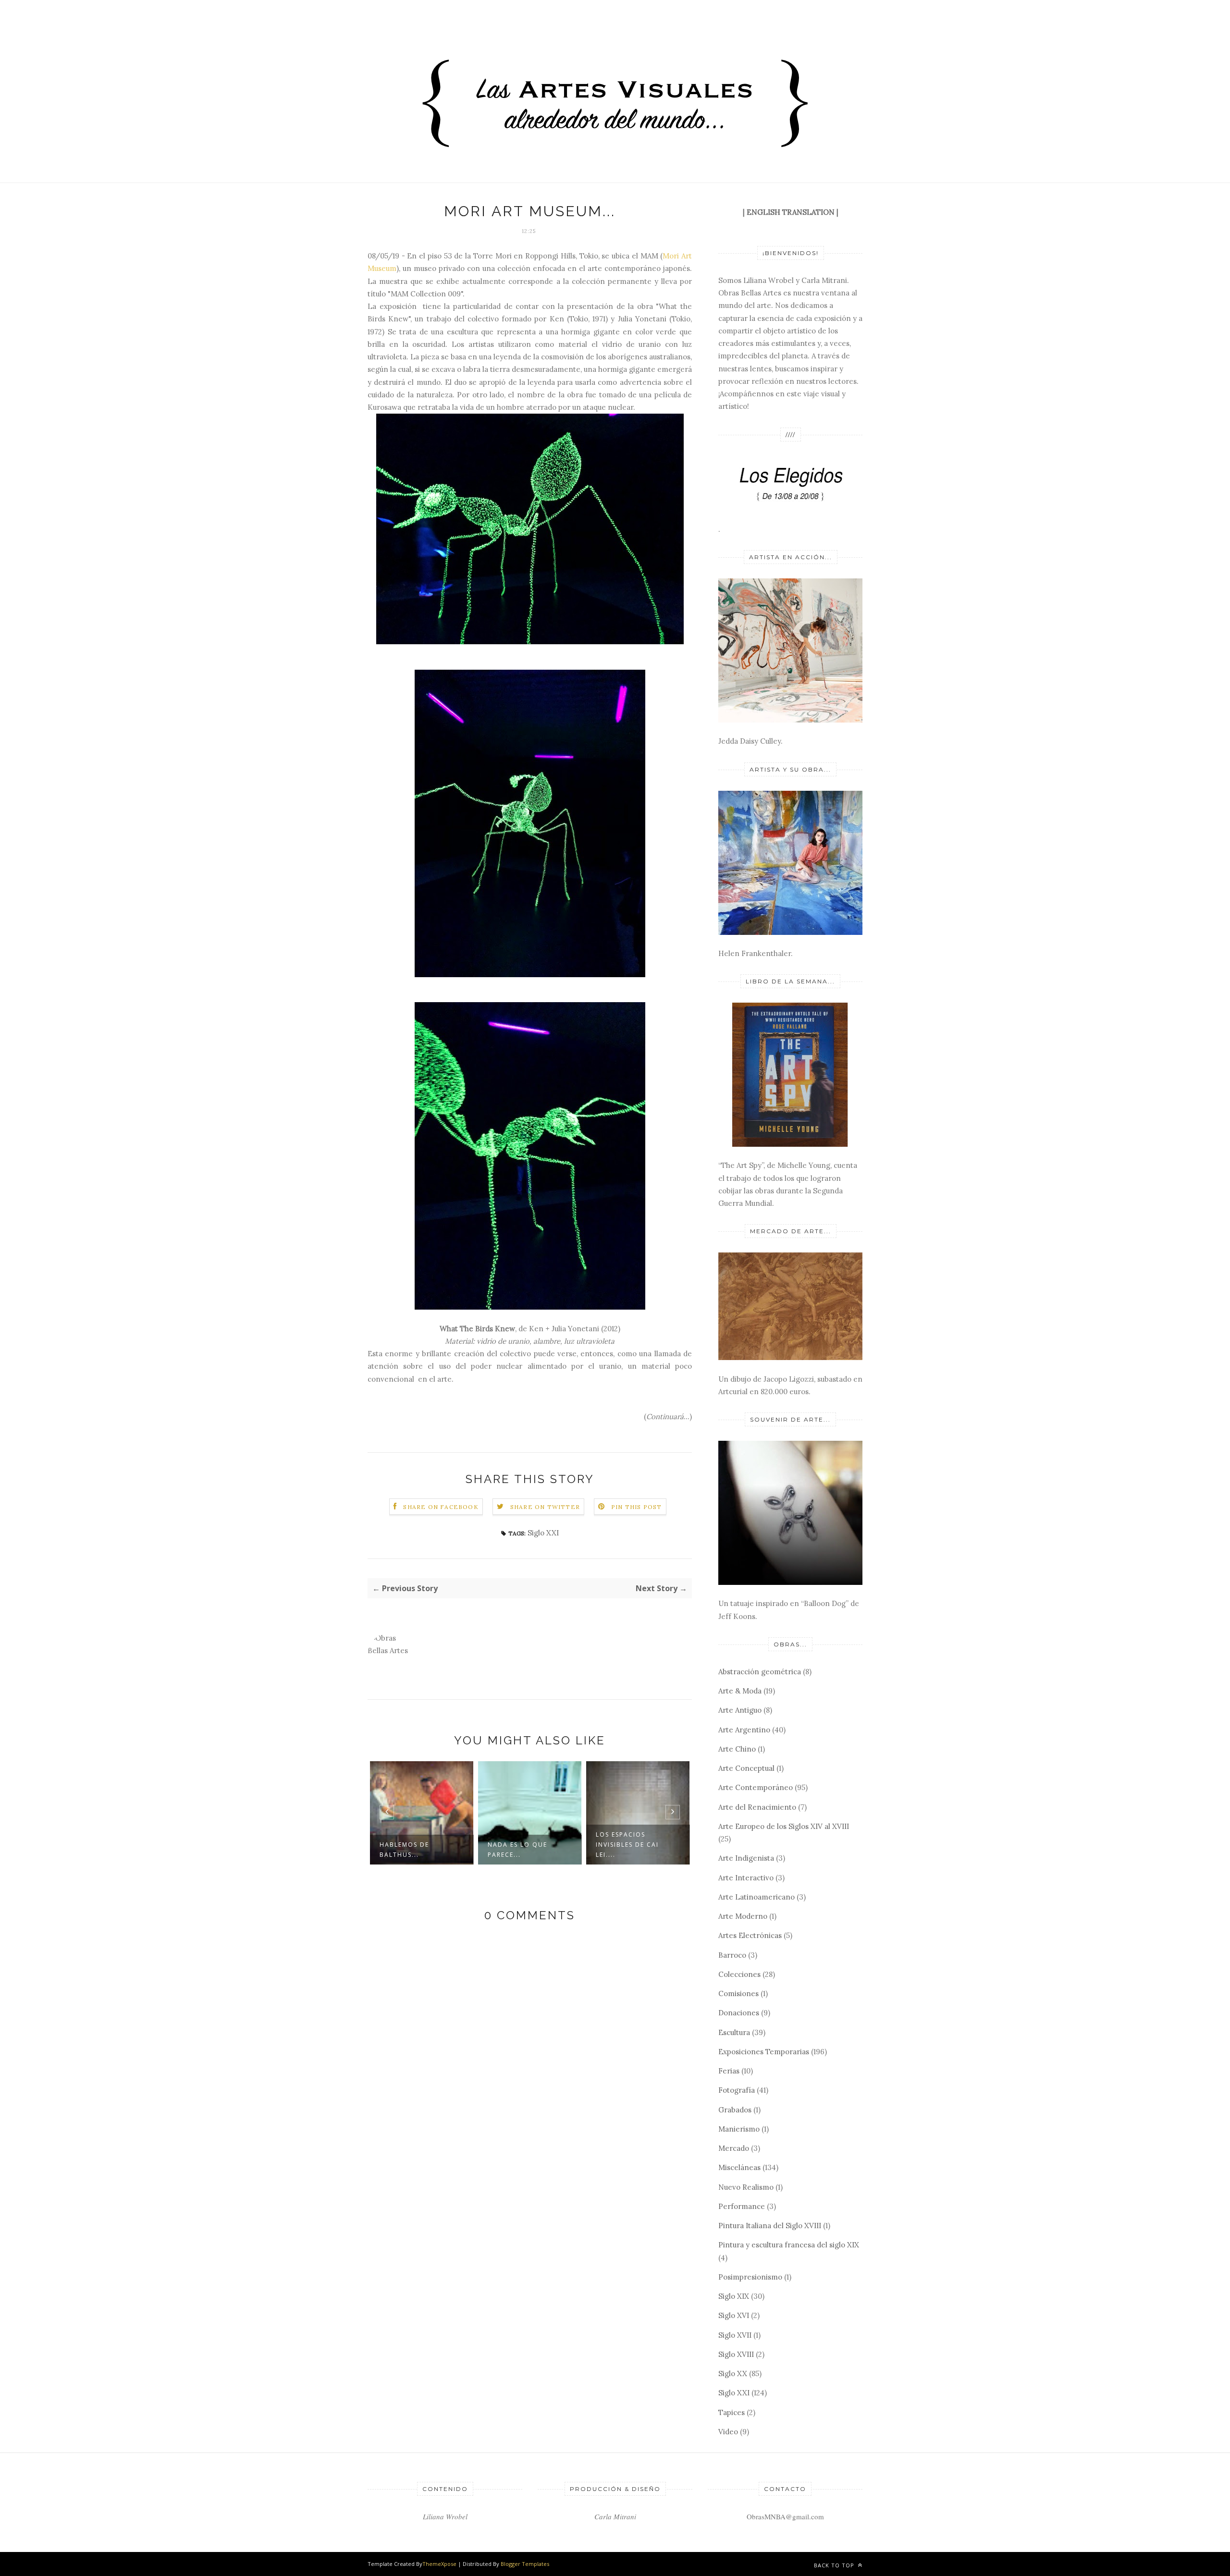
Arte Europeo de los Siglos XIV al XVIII (784, 1826)
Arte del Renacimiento (757, 1807)
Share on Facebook (441, 1507)
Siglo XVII (735, 2335)
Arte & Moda (740, 1691)
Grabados (735, 2110)
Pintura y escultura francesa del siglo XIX (789, 2245)
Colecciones (739, 1974)
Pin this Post (637, 1507)
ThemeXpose (439, 2564)
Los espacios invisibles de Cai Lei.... (519, 1845)
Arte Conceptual (746, 1768)
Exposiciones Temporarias (764, 2052)
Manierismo (739, 2129)
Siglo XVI (734, 2315)
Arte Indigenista (746, 1858)
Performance (742, 2206)
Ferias (729, 2071)
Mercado (734, 2148)
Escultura (734, 2032)
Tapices (732, 2412)
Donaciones (739, 2013)
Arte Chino (737, 1749)
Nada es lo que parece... (409, 1850)
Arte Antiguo (740, 1710)
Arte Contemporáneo (756, 1787)
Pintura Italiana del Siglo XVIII (770, 2226)
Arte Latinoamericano (756, 1897)
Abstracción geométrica (760, 1672)
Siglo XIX (734, 2296)
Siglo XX (733, 2374)
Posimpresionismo (750, 2277)
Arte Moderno (743, 1916)
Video (728, 2432)
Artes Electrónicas (750, 1935)
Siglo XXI (543, 1533)
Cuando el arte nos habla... (635, 1850)
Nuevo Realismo (746, 2187)
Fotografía (737, 2090)
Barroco (732, 1955)
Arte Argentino (744, 1730)
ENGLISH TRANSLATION (791, 212)
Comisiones (738, 1993)
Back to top (835, 2565)
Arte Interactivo (746, 1878)
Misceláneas (739, 2167)
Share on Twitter (545, 1507)
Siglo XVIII (736, 2354)
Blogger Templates (525, 2564)
